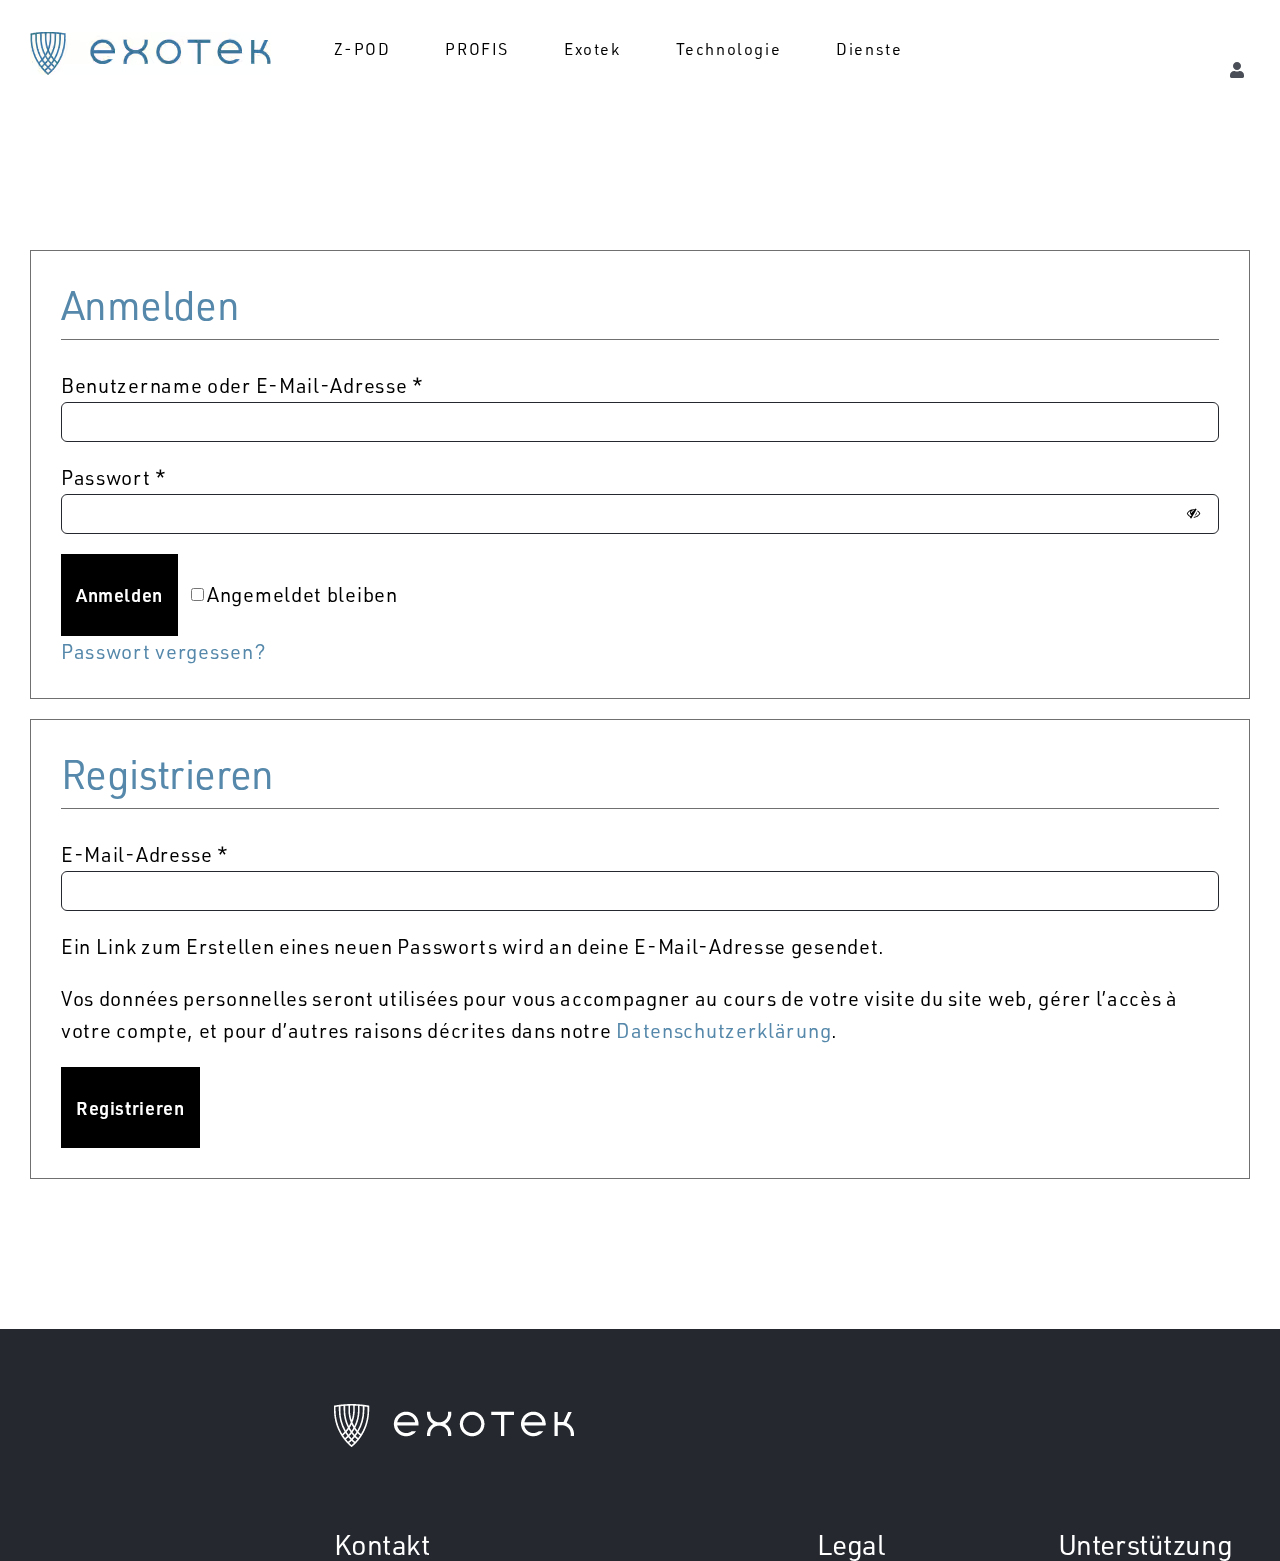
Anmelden (119, 594)
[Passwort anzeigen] (1193, 513)
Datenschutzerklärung (723, 1030)
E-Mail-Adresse (145, 854)
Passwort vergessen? (163, 651)
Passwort (114, 477)
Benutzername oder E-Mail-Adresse (242, 385)
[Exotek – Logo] (150, 41)
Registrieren (130, 1107)
